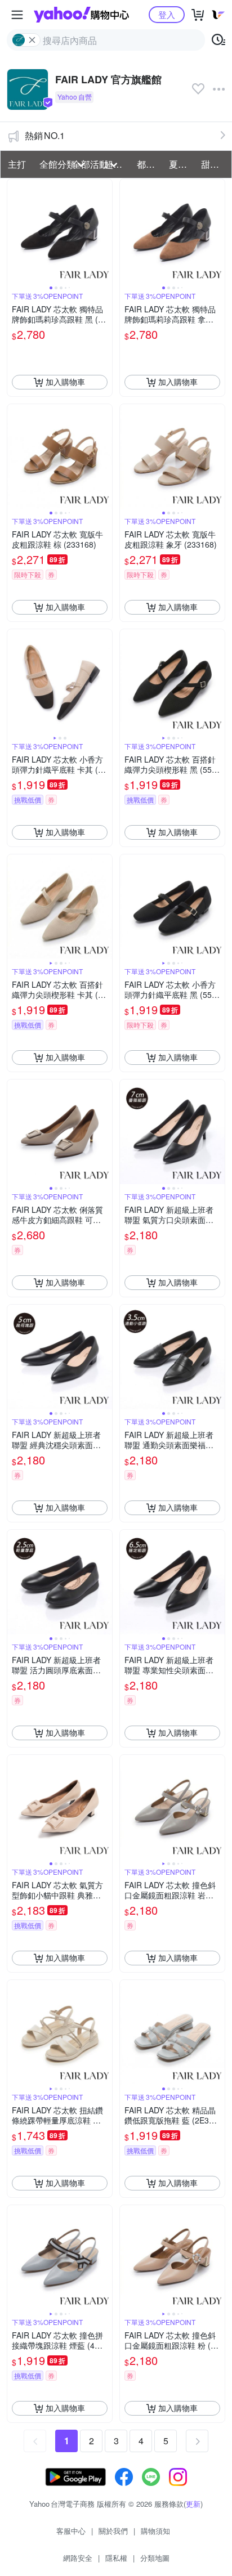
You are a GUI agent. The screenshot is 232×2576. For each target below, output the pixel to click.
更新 (193, 2504)
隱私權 (116, 2558)
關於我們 (113, 2531)
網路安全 (78, 2558)
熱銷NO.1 (45, 135)
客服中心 (71, 2531)
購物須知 (155, 2531)
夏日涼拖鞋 (182, 164)
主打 (17, 164)
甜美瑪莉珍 (214, 164)
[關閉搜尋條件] (32, 40)
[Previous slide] (15, 231)
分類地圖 (155, 2558)
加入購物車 (65, 382)
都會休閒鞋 (150, 164)
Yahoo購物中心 (81, 15)
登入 (167, 14)
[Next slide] (105, 231)
